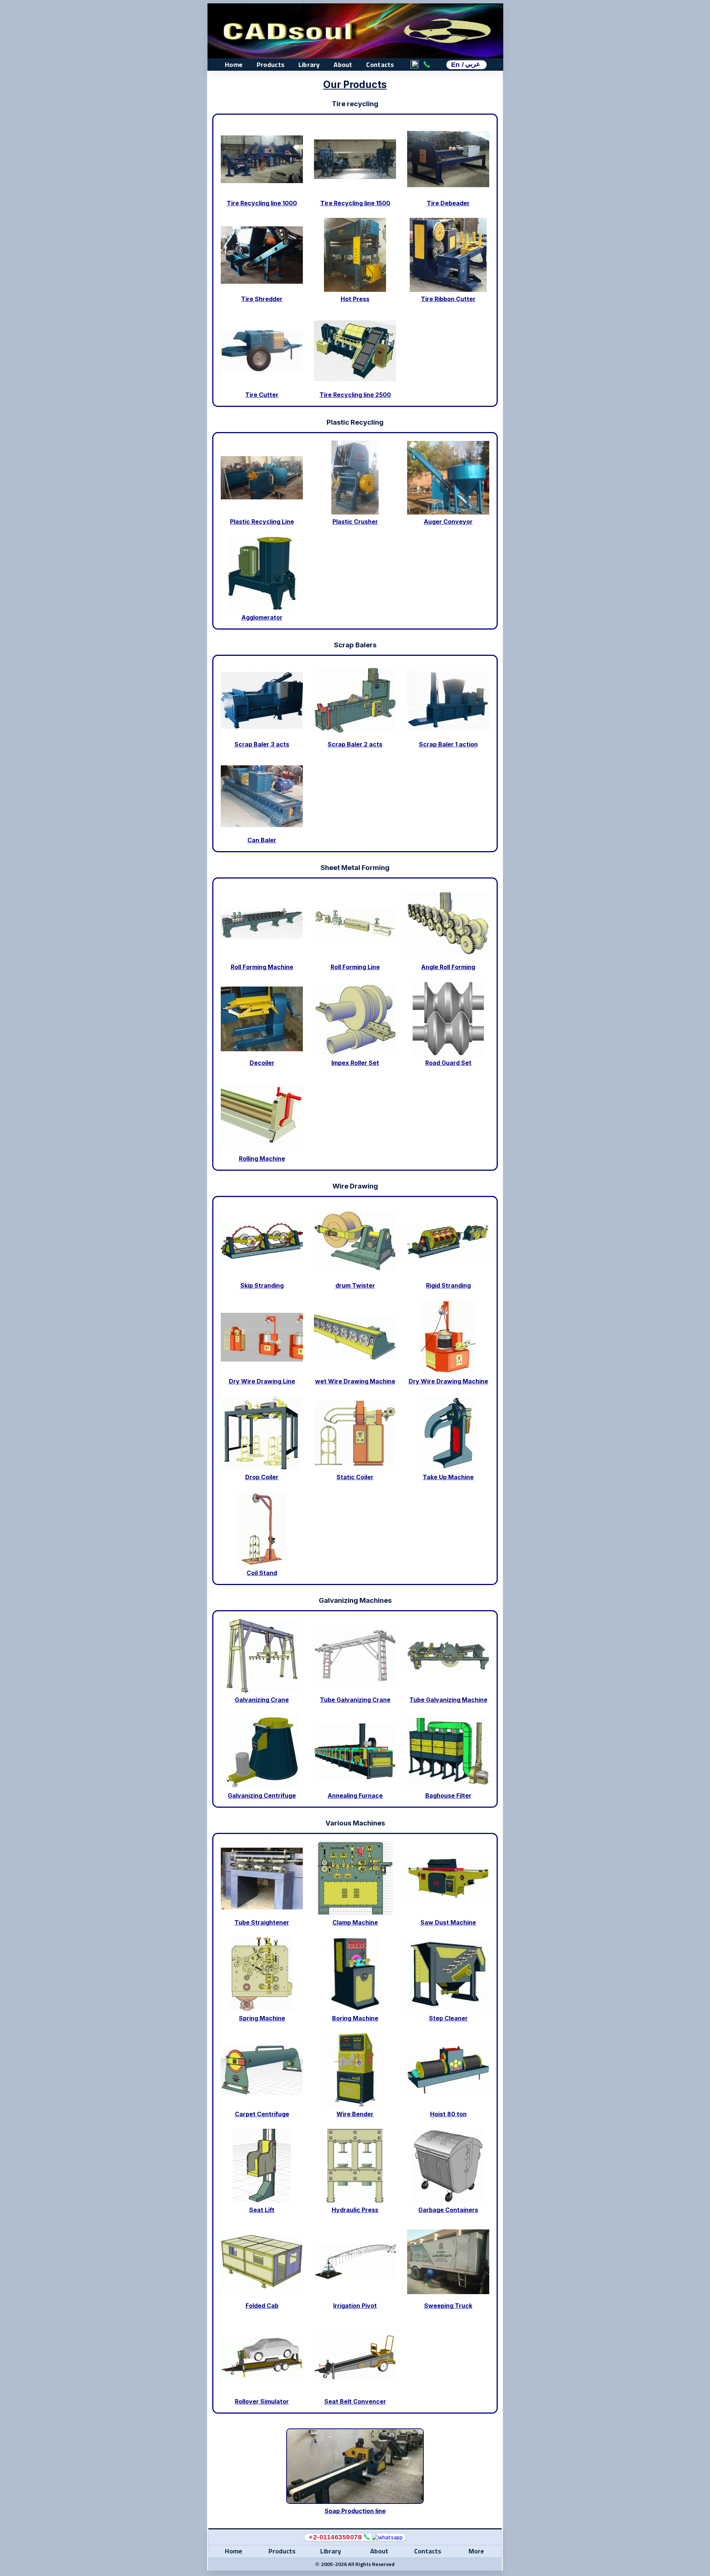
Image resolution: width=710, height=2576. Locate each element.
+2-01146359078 (335, 2537)
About (343, 65)
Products (271, 65)
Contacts (380, 65)
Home (234, 65)
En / (466, 65)
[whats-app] (387, 2537)
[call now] (367, 2537)
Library (309, 65)
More (476, 2551)
